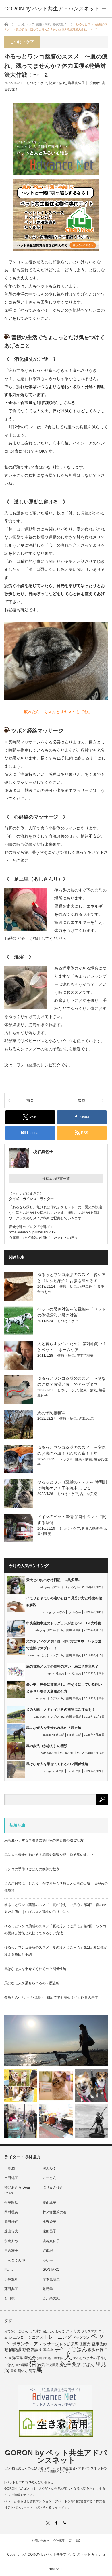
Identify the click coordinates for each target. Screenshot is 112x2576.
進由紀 (84, 1419)
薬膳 (65, 2364)
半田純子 (11, 2178)
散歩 (92, 2350)
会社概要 (59, 2541)
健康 (95, 2344)
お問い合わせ (40, 2541)
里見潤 (9, 2168)
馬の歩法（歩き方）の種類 (47, 1746)
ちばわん (48, 2331)
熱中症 (42, 2358)
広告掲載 (74, 2541)
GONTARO (51, 2270)
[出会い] (91, 2121)
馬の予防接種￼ (51, 1413)
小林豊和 (11, 2279)
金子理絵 (11, 2203)
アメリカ (73, 2331)
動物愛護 (13, 2349)
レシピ (65, 2344)
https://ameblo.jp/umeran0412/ (33, 1232)
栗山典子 (49, 2203)
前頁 (30, 1100)
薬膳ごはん (83, 2364)
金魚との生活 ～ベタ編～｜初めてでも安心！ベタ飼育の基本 (51, 1998)
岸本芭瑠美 (85, 1356)
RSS (64, 2523)
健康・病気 (57, 83)
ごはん (23, 2331)
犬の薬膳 (22, 2365)
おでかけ (58, 1587)
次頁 (82, 1100)
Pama (9, 2270)
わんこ (60, 2331)
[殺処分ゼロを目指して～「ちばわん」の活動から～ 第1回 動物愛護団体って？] (91, 2086)
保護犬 (85, 2344)
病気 (41, 2365)
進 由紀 (77, 1673)
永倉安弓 (11, 2241)
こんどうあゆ (15, 2260)
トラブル (66, 1459)
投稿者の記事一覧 (56, 1179)
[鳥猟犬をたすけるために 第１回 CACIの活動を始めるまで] (56, 2121)
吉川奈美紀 (88, 1494)
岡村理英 (44, 1534)
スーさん (49, 2178)
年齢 (51, 2350)
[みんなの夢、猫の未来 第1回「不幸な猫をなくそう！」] (21, 2121)
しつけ (35, 2331)
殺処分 (30, 2358)
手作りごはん (71, 2349)
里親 (13, 2371)
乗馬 (75, 2344)
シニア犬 (36, 2337)
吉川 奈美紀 (74, 1630)
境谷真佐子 (76, 83)
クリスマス (89, 2331)
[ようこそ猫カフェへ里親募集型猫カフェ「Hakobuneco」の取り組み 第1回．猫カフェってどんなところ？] (56, 2086)
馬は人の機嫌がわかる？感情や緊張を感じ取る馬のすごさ (49, 1855)
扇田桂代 (11, 2222)
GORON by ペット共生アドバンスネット (56, 2456)
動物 (104, 2344)
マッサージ (49, 2344)
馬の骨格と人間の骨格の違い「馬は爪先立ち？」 (64, 1666)
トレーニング (58, 2337)
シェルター (18, 2337)
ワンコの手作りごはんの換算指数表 (32, 1869)
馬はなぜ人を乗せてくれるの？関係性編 (57, 1764)
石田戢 (9, 2298)
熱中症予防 (55, 2358)
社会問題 (52, 2365)
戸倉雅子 (11, 2251)
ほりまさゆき (53, 2187)
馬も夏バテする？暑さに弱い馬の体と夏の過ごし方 (44, 1840)
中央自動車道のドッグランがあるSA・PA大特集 (64, 1623)
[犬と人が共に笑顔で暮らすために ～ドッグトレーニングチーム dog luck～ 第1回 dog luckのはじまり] (56, 2041)
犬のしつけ (81, 2358)
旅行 (100, 2350)
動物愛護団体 (34, 2350)
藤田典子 (11, 2289)
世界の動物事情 (94, 1528)
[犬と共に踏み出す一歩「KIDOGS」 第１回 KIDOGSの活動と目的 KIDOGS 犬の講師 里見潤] (21, 2086)
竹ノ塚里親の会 (55, 2212)
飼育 (32, 2371)
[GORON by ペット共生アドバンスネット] (52, 9)
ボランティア (25, 2344)
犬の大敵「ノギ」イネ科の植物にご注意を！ (61, 1710)
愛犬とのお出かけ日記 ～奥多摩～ (54, 1580)
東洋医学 (16, 2358)
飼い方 (23, 2371)
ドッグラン (81, 2337)
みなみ (75, 1587)
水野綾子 (49, 2222)
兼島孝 (48, 2289)
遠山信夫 (11, 2231)
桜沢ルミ (49, 2168)
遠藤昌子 (49, 2231)
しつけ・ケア (37, 83)
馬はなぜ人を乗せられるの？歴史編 (54, 1728)
